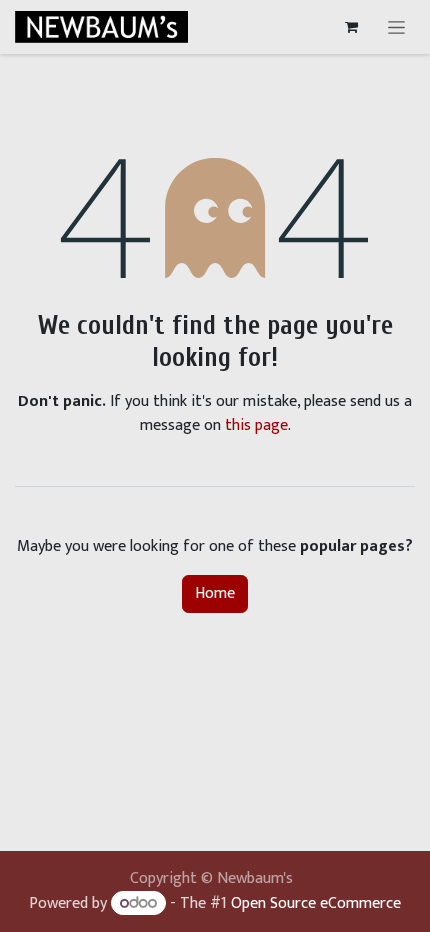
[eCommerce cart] (351, 27)
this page (256, 425)
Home (215, 593)
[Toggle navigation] (396, 27)
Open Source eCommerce (316, 903)
